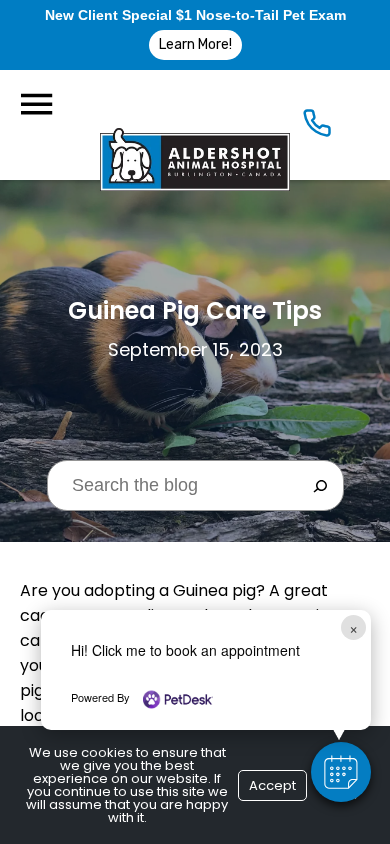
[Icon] (317, 127)
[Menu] (36, 104)
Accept (272, 785)
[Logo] (195, 125)
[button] (341, 772)
